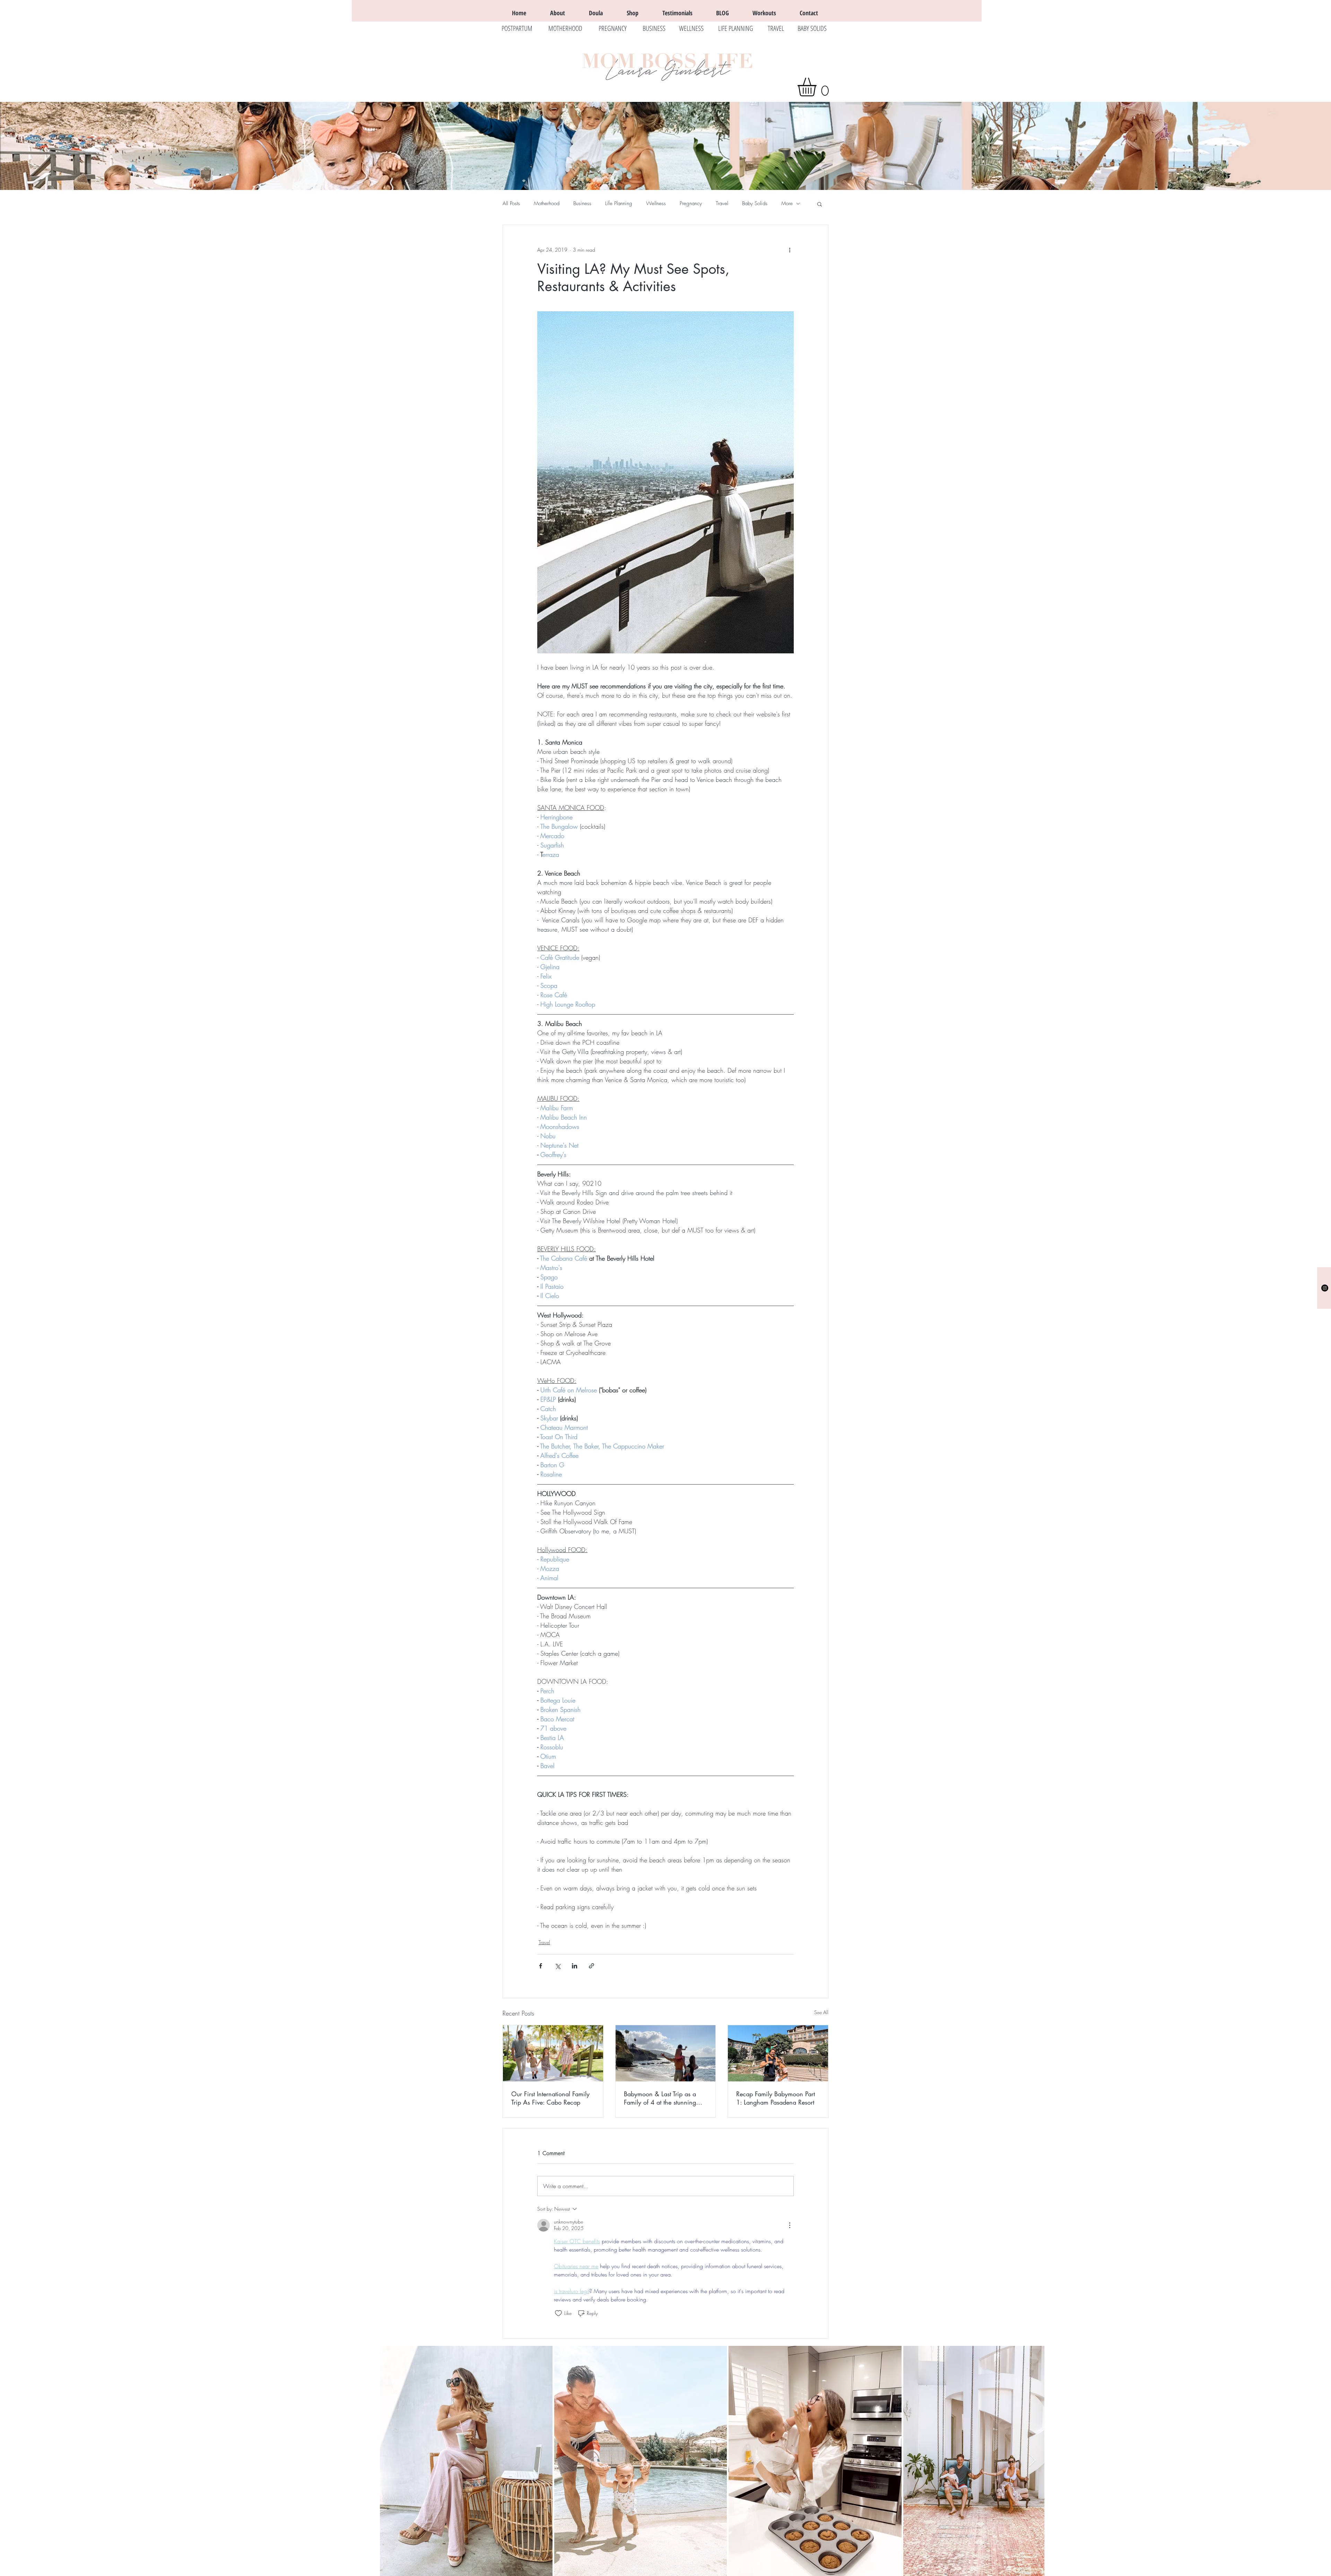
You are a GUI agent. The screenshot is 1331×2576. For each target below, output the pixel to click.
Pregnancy (691, 203)
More (787, 203)
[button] (818, 87)
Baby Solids (755, 203)
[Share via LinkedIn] (575, 1966)
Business (582, 203)
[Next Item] (1032, 2461)
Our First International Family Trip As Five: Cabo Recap (550, 2098)
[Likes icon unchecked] (558, 2313)
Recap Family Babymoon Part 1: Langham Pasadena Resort (776, 2098)
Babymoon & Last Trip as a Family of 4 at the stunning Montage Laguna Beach (660, 2098)
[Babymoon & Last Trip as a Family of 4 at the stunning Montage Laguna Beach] (666, 2053)
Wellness (656, 203)
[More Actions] (790, 2225)
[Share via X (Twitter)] (558, 1966)
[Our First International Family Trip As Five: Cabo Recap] (553, 2053)
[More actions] (790, 250)
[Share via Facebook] (541, 1966)
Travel (722, 203)
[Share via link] (591, 1966)
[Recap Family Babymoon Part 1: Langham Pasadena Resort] (778, 2053)
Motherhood (547, 203)
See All (821, 2012)
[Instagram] (1325, 1288)
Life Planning (619, 203)
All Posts (511, 203)
